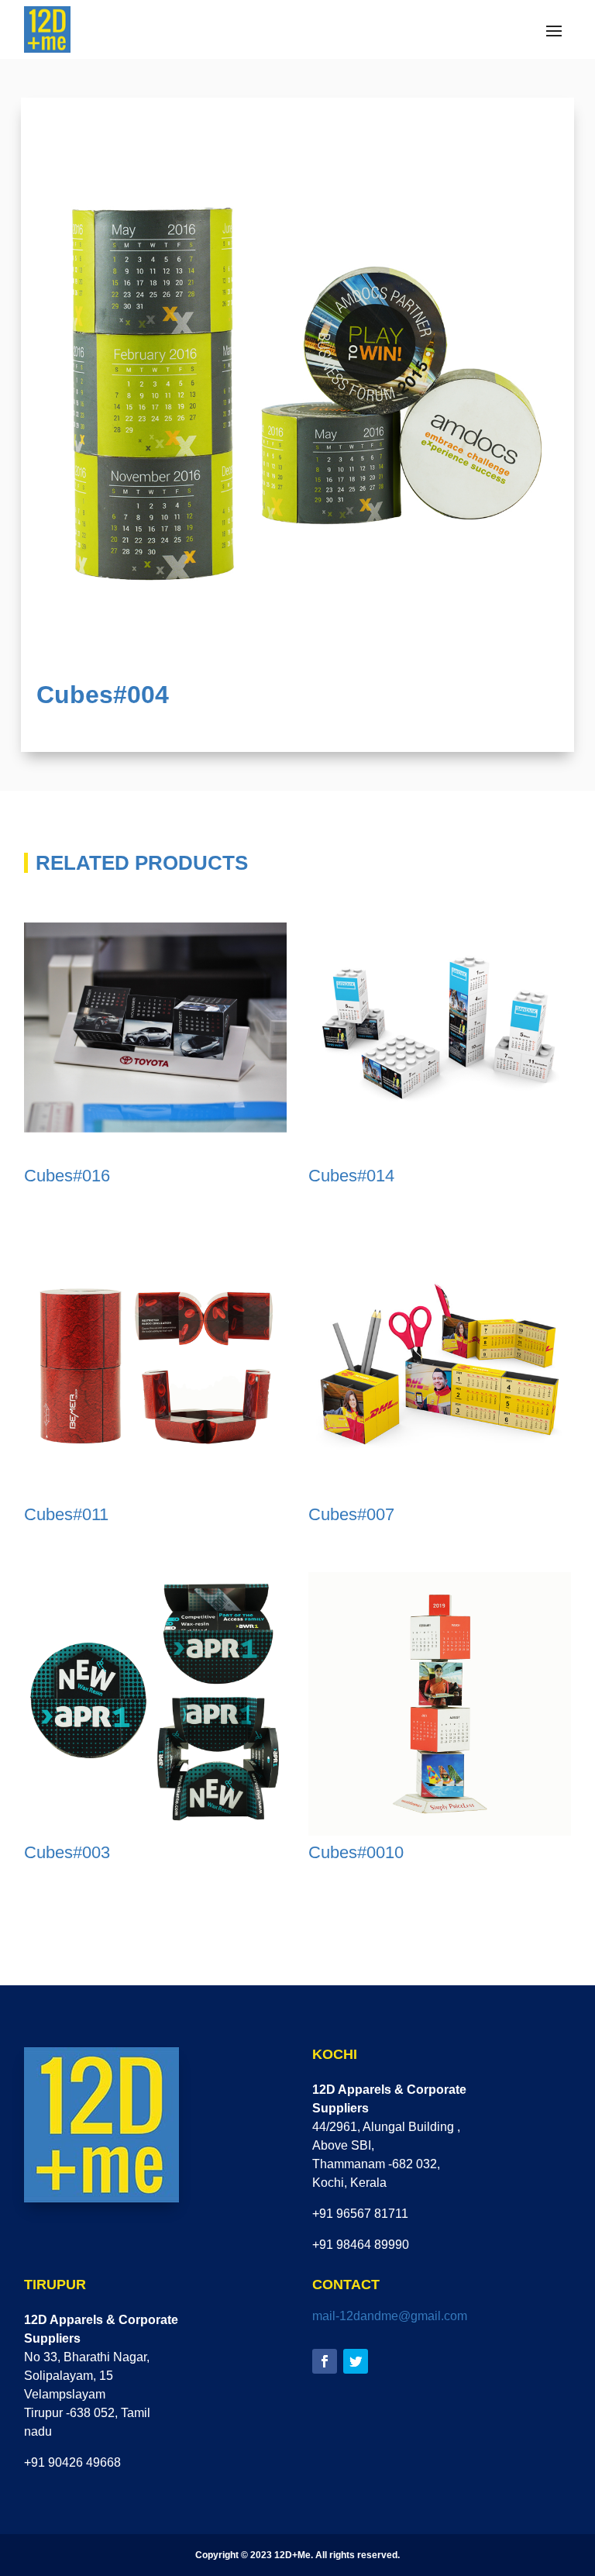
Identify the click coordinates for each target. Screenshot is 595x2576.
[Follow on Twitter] (356, 2361)
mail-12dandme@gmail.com (390, 2316)
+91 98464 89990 (361, 2245)
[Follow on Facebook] (325, 2361)
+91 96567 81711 (360, 2214)
